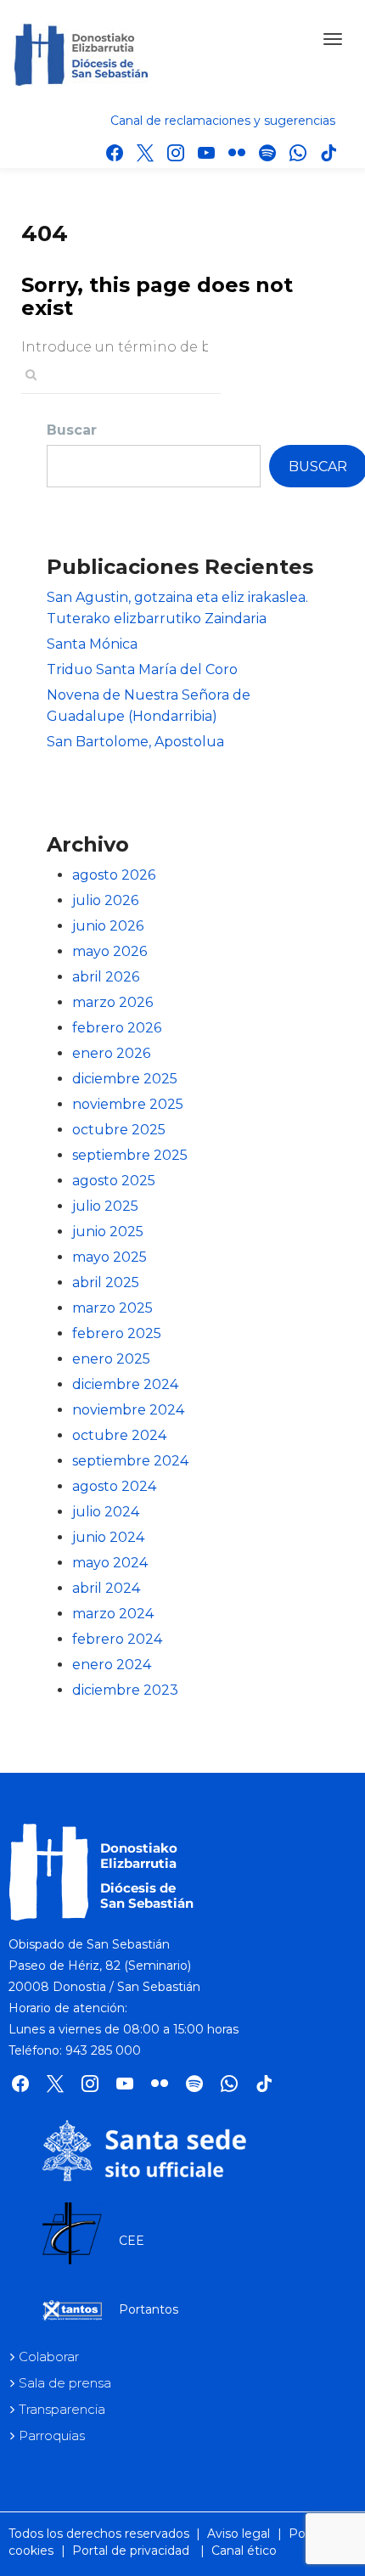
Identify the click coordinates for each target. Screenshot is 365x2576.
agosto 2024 (114, 1486)
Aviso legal (239, 2534)
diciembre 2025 (125, 1079)
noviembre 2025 (128, 1104)
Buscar (72, 430)
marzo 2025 (112, 1308)
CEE (132, 2241)
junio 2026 (108, 926)
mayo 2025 (109, 1257)
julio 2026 (105, 900)
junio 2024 (108, 1537)
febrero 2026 (117, 1028)
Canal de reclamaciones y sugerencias (223, 121)
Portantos (149, 2309)
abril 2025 (106, 1282)
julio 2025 (105, 1206)
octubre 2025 (119, 1130)
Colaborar (49, 2357)
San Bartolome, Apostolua (135, 742)
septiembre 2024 (130, 1461)
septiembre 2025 (130, 1155)
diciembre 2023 (125, 1690)
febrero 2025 (117, 1333)
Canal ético (244, 2551)
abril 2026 (106, 977)
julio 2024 (106, 1512)
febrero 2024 (117, 1639)
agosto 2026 (114, 875)
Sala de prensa (65, 2383)
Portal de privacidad (131, 2551)
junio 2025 (108, 1232)
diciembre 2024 (125, 1384)
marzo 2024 (113, 1614)
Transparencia (62, 2409)
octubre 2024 (119, 1435)
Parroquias (52, 2435)
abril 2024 (106, 1588)
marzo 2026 (112, 1002)
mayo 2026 (109, 951)
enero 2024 (112, 1665)
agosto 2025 (114, 1181)
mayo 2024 (110, 1563)
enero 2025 (111, 1359)
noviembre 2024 (128, 1410)
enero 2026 (111, 1053)
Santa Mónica (92, 644)
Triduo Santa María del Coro (142, 669)
